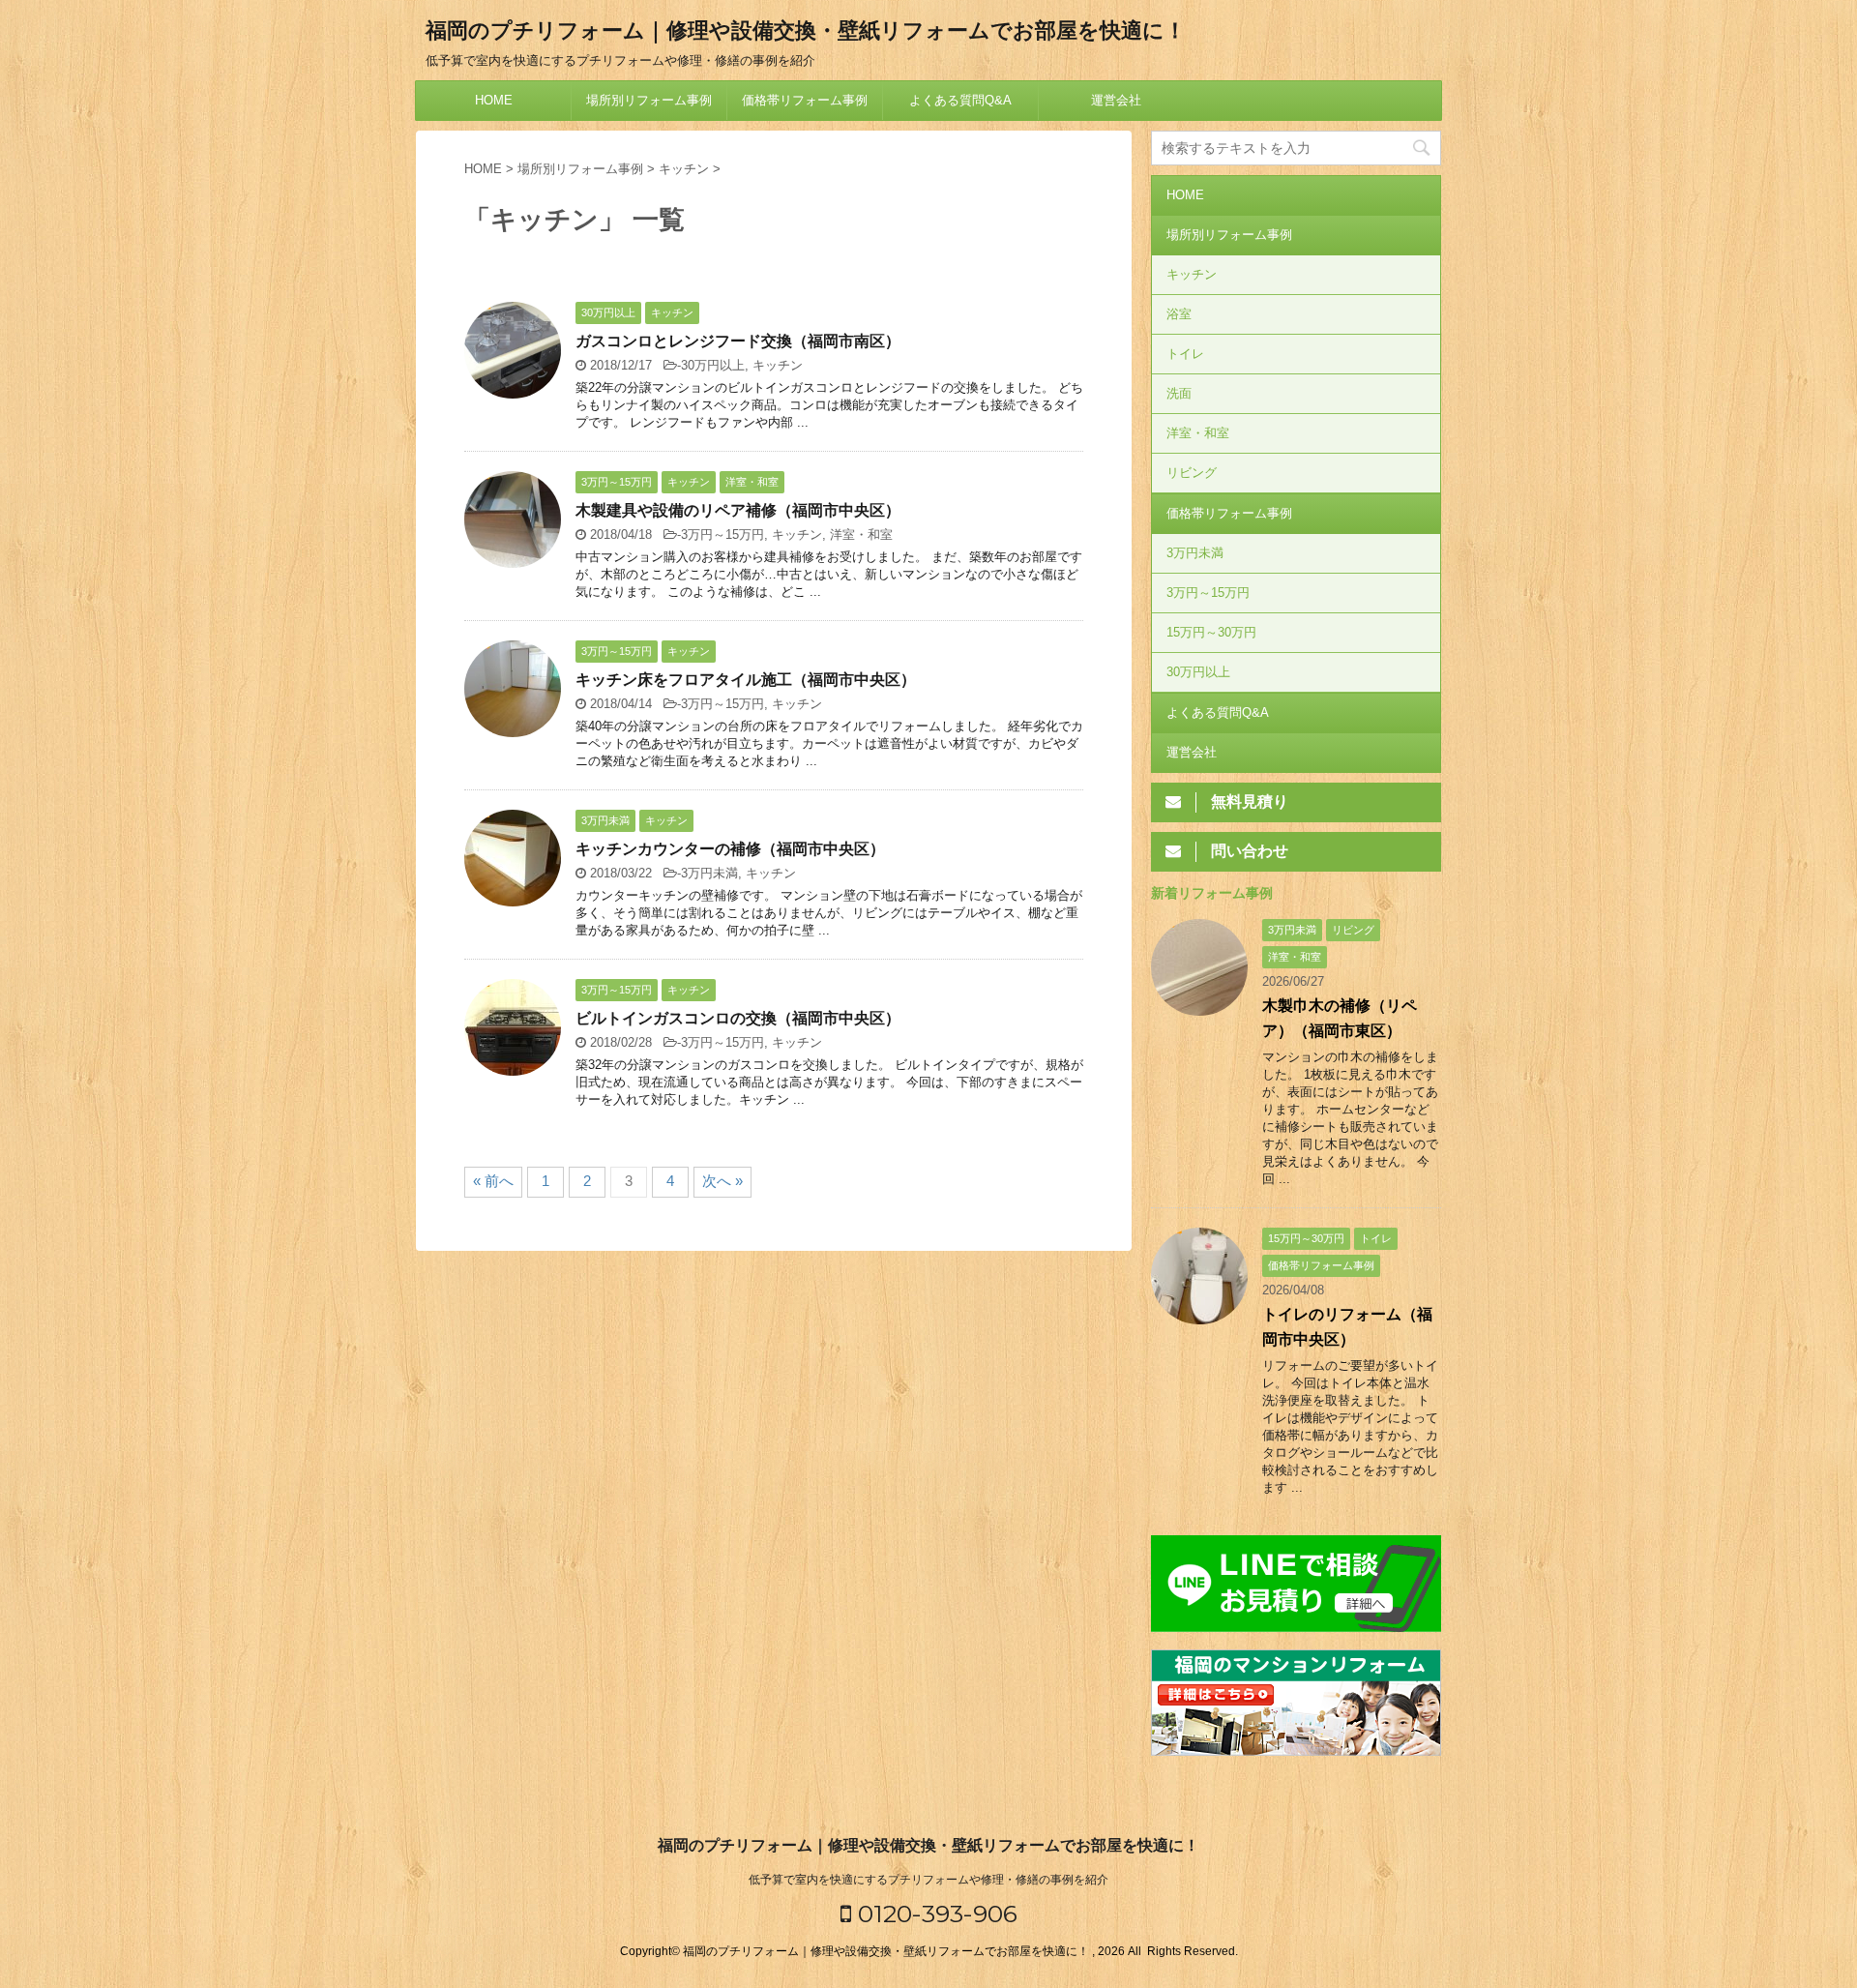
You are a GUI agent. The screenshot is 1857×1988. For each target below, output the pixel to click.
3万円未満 (709, 873)
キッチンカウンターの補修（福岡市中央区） (730, 849)
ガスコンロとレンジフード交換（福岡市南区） (738, 341)
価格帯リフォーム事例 (805, 100)
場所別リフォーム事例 (649, 100)
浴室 (1179, 314)
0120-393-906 (934, 1914)
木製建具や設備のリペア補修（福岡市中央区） (738, 510)
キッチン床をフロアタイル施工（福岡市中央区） (746, 680)
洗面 (1179, 393)
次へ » (722, 1181)
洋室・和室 (861, 534)
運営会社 (1116, 100)
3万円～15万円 (722, 534)
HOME (494, 100)
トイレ (1185, 354)
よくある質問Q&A (960, 100)
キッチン (778, 365)
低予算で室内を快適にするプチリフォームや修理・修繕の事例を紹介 (928, 1880)
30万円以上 (713, 365)
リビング (1192, 473)
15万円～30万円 (1211, 632)
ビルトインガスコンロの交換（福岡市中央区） (738, 1018)
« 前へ (493, 1181)
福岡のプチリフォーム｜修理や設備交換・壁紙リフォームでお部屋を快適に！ (806, 30)
